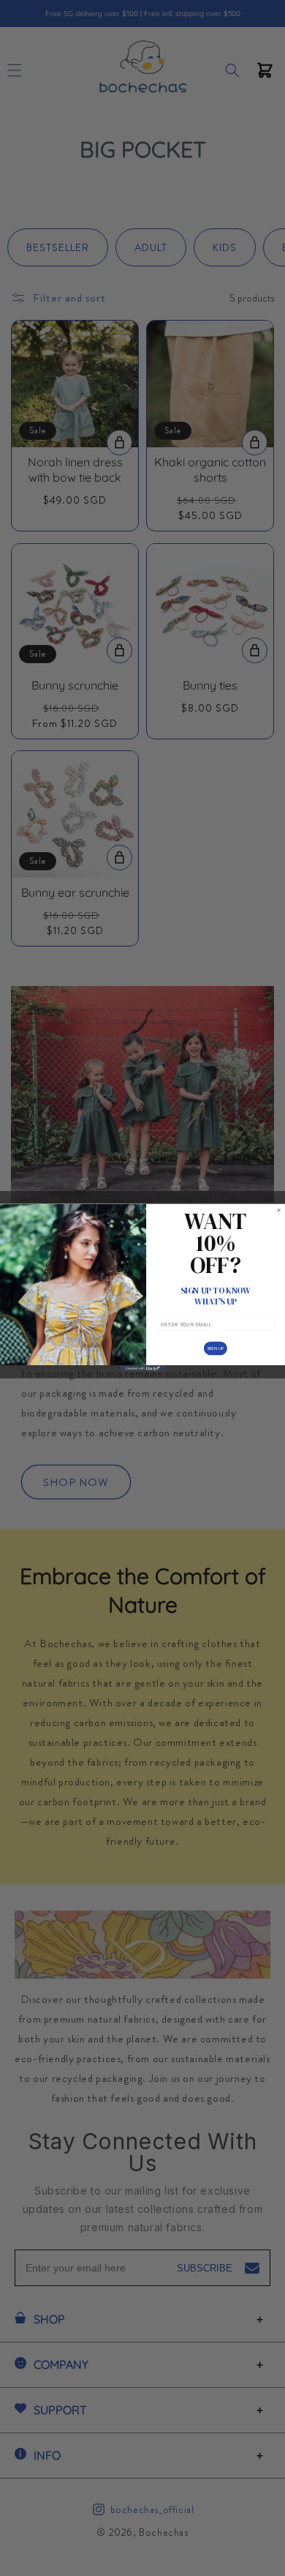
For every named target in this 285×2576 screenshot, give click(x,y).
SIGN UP (216, 1348)
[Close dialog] (279, 1210)
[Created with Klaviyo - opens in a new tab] (142, 1369)
